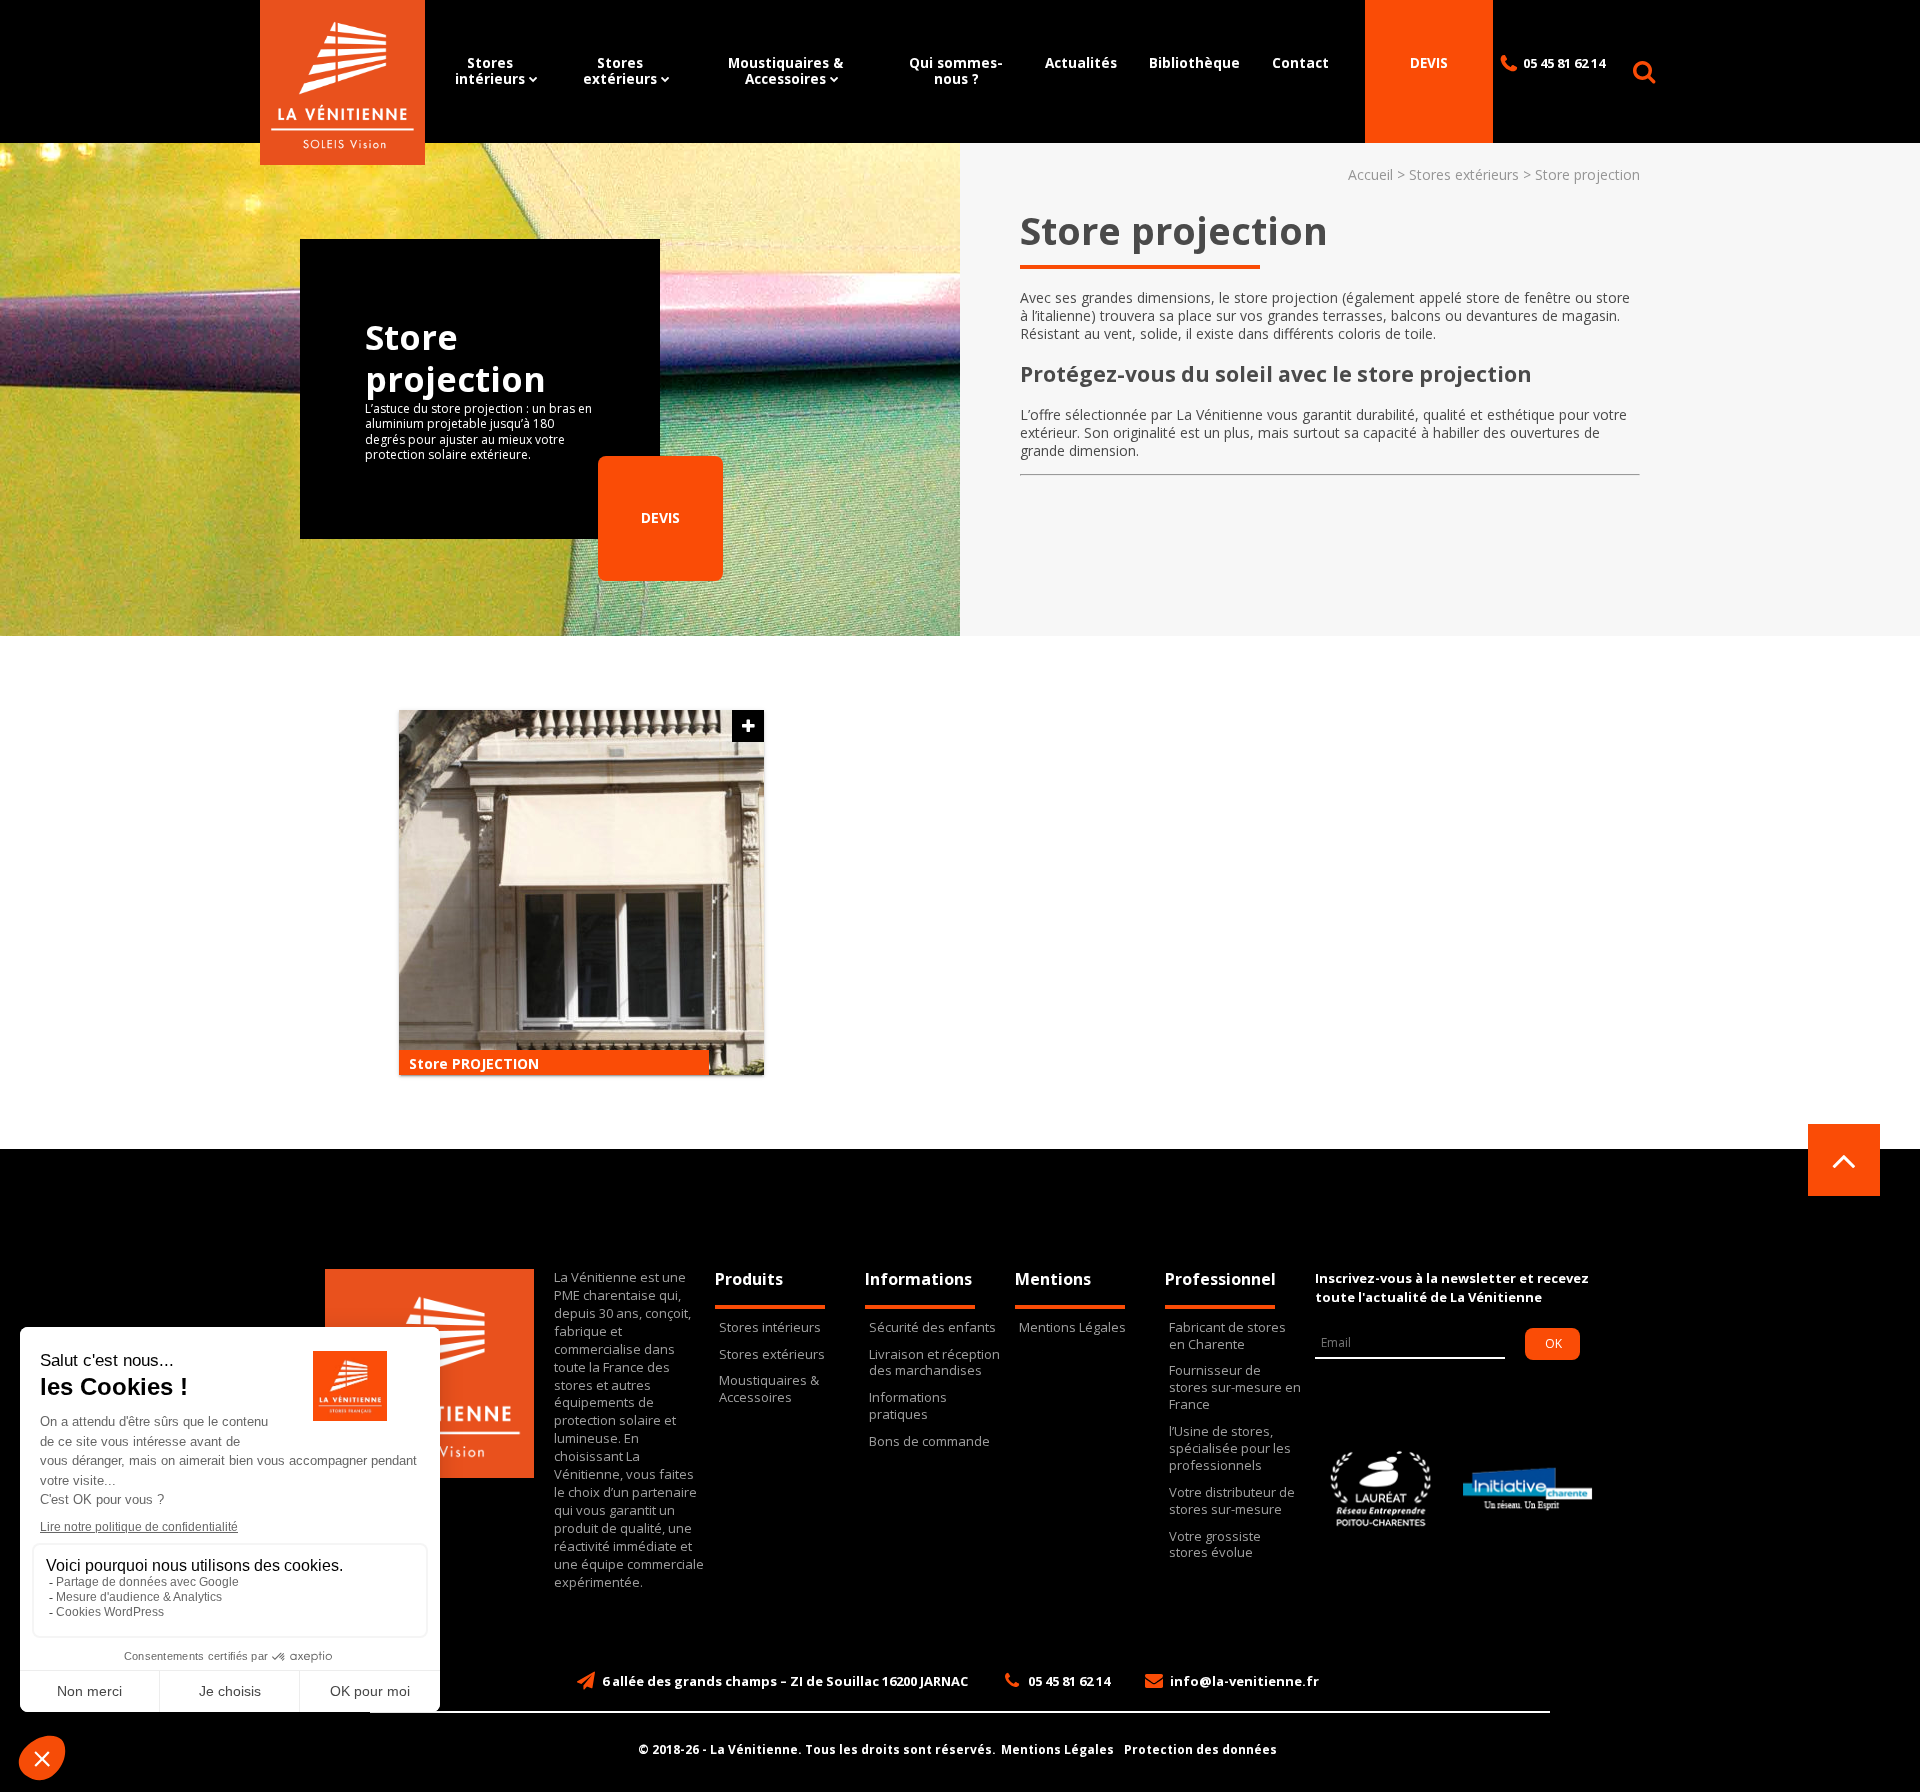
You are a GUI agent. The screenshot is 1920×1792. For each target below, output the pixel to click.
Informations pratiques (908, 1406)
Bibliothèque (1194, 62)
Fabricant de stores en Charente (1227, 1336)
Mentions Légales (1072, 1327)
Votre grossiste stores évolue (1215, 1545)
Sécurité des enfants (932, 1327)
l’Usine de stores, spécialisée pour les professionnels (1230, 1448)
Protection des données (1200, 1749)
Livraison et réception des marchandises (934, 1363)
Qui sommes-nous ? (956, 70)
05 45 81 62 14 (1564, 63)
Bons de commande (929, 1441)
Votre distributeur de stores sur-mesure (1232, 1501)
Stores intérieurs (490, 70)
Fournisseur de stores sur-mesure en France (1235, 1387)
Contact (1300, 62)
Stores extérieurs (620, 70)
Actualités (1081, 62)
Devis (1429, 62)
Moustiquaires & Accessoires (785, 70)
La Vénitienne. (756, 1749)
